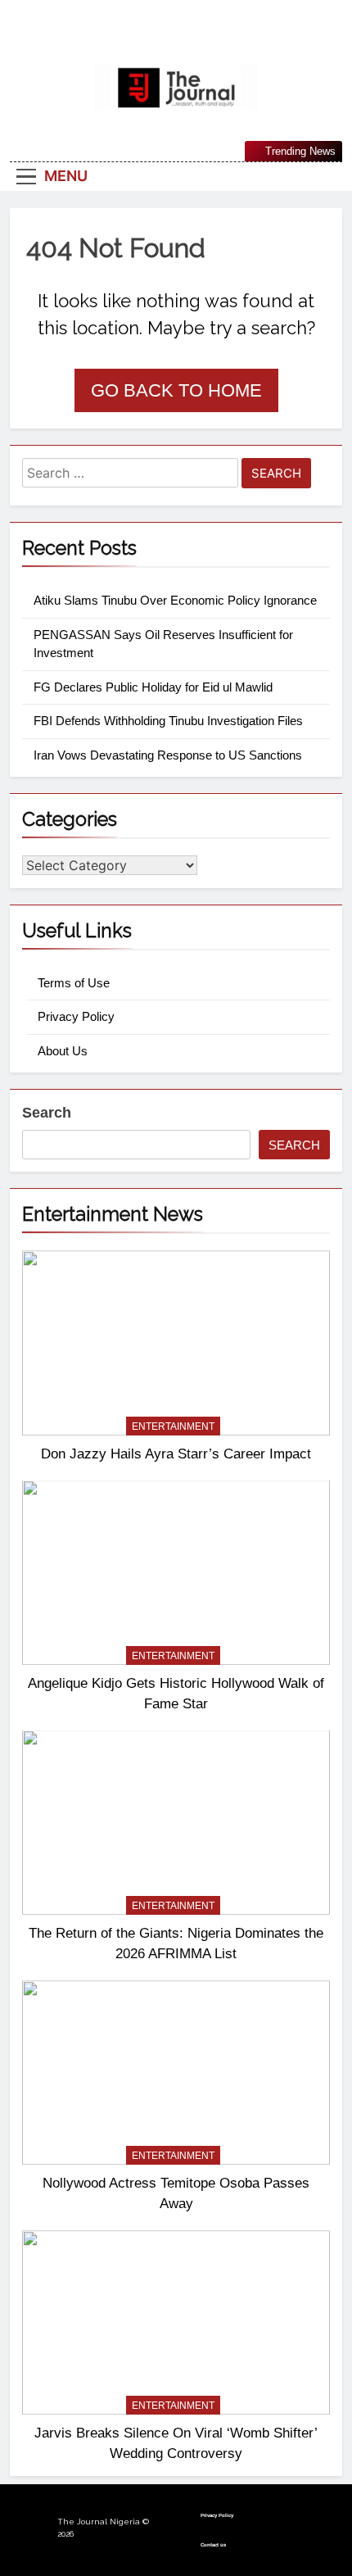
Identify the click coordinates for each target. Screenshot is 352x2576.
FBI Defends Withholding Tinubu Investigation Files (168, 721)
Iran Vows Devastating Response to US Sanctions (168, 755)
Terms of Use (74, 983)
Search (47, 1113)
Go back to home (176, 390)
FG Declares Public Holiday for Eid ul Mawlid (153, 687)
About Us (63, 1051)
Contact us (213, 2545)
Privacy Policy (76, 1016)
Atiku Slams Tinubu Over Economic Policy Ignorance (175, 600)
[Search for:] (130, 476)
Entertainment (173, 1426)
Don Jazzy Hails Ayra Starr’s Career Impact (176, 1454)
